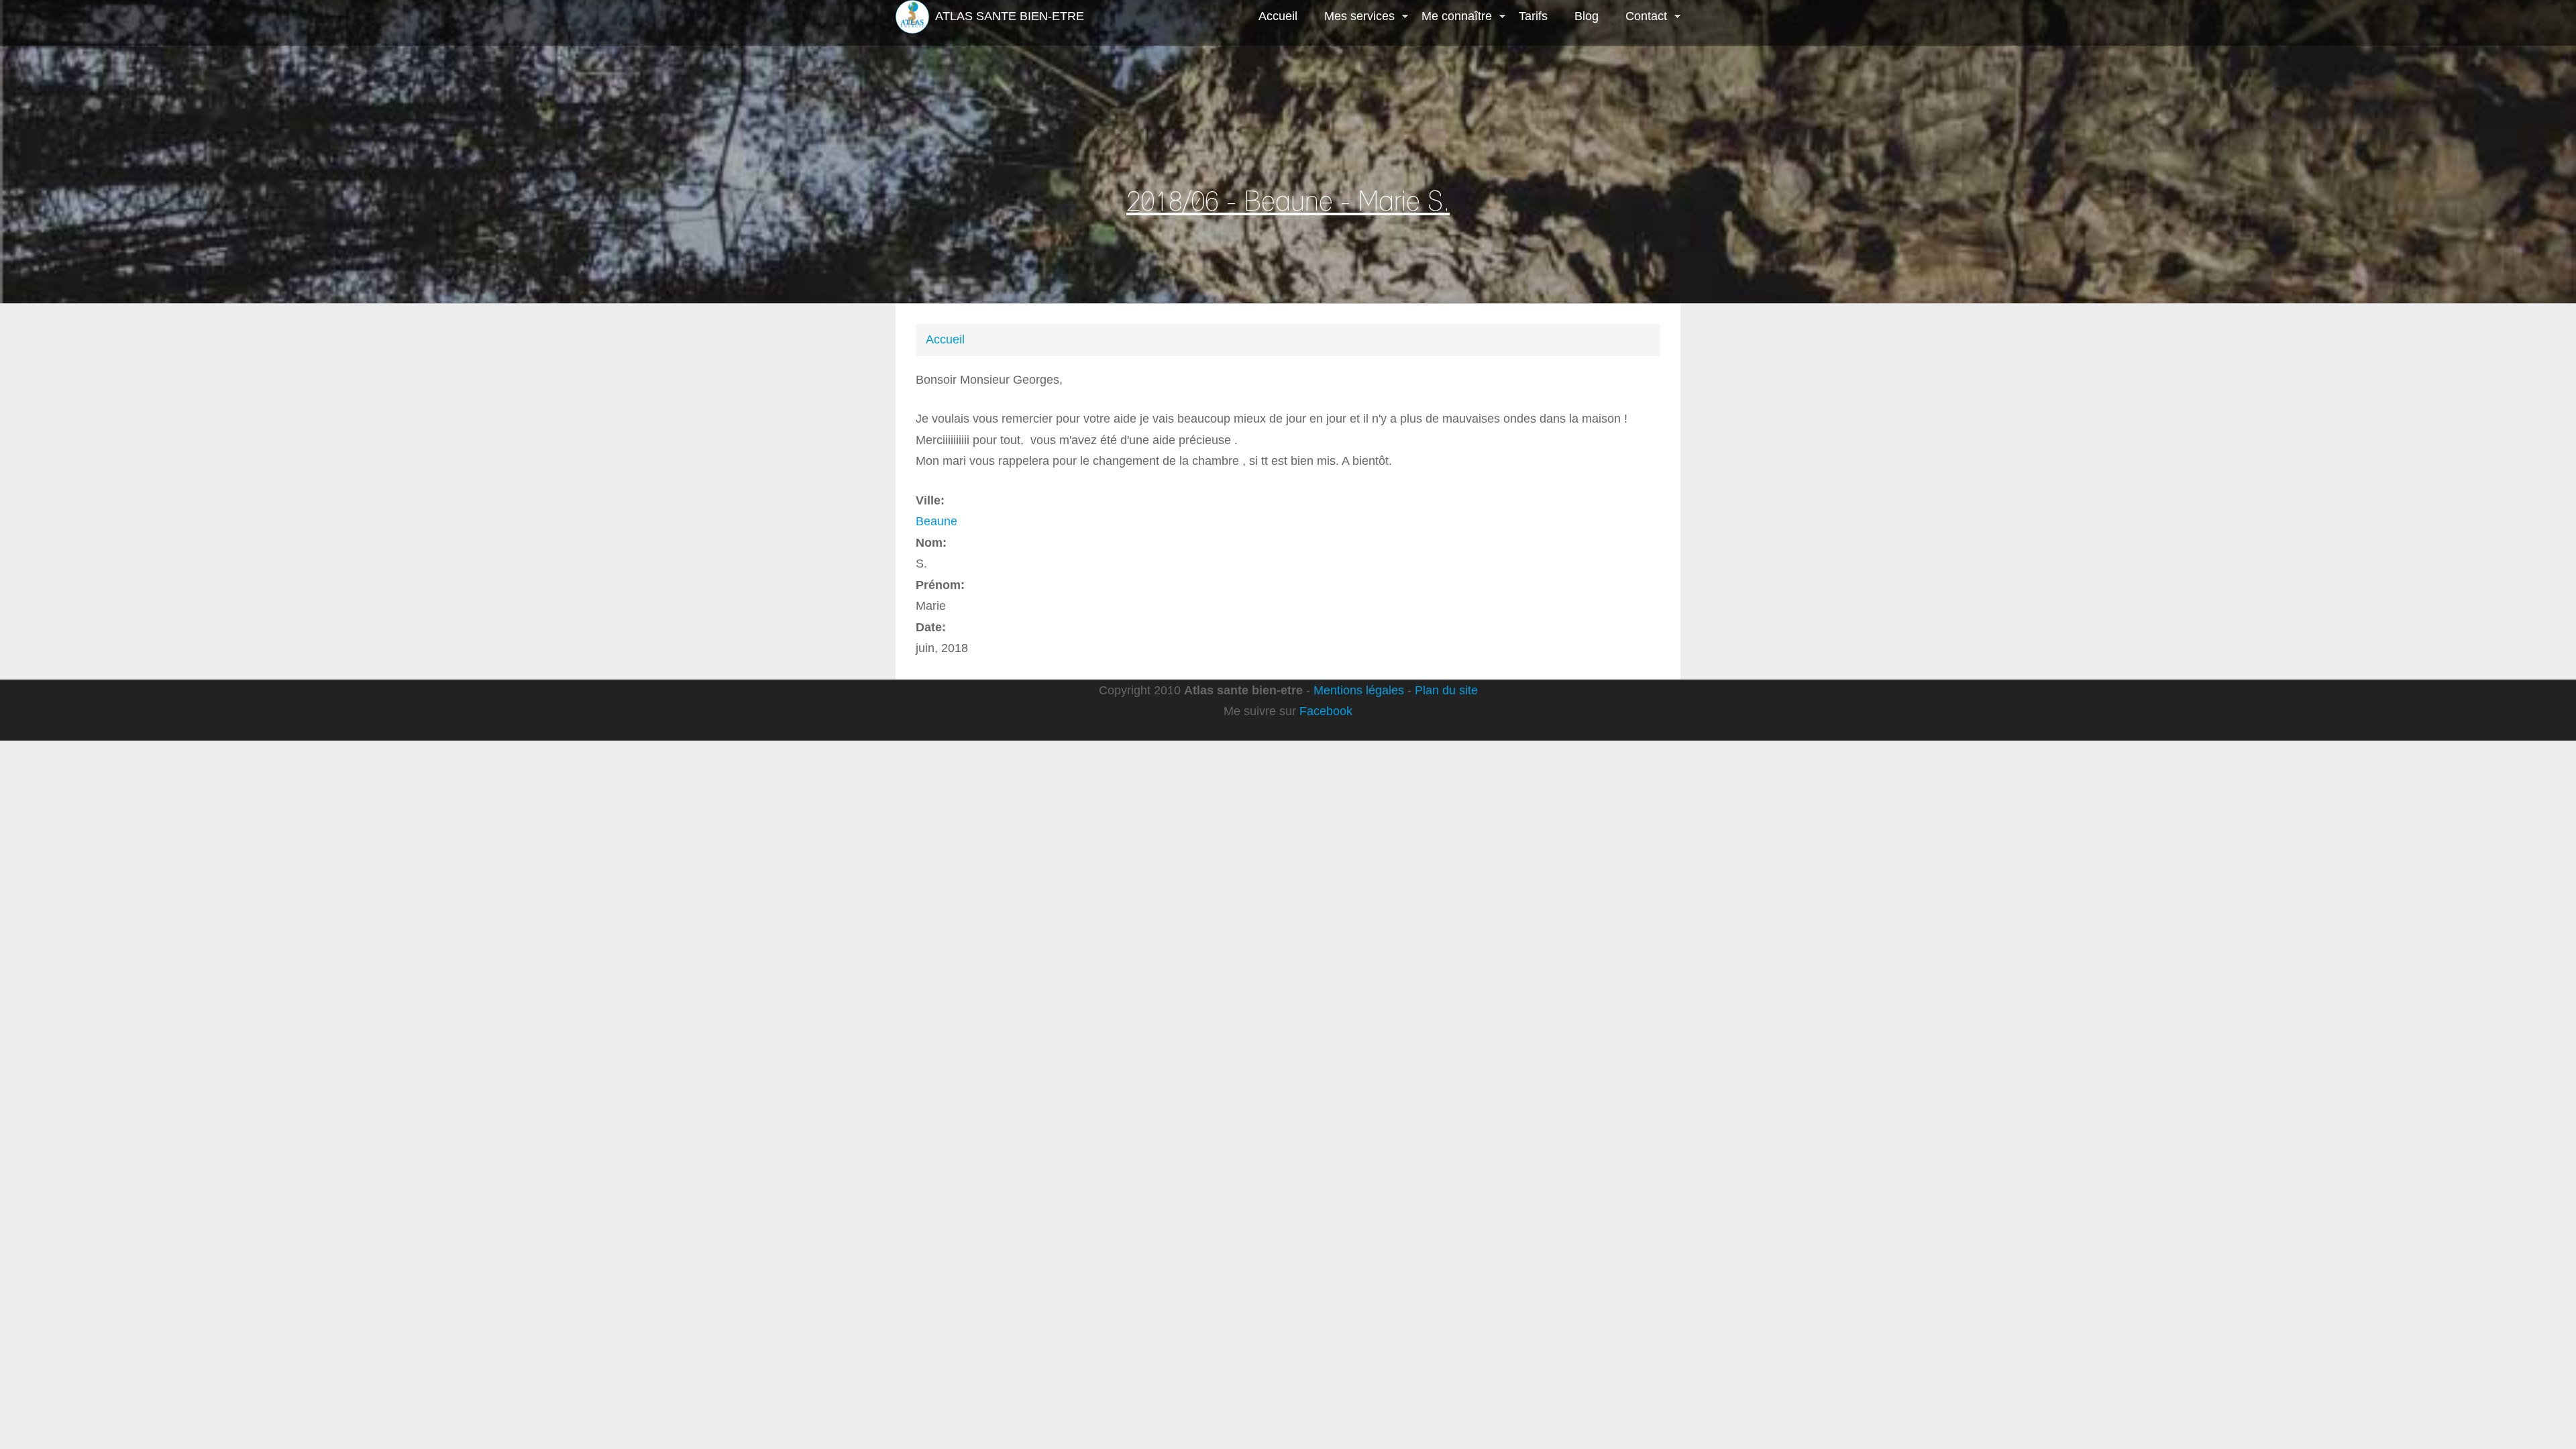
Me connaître (1450, 17)
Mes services (1353, 17)
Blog (1587, 16)
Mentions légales (1359, 690)
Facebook (1326, 711)
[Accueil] (912, 17)
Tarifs (1533, 16)
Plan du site (1446, 690)
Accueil (1278, 16)
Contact (1640, 17)
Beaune (936, 521)
